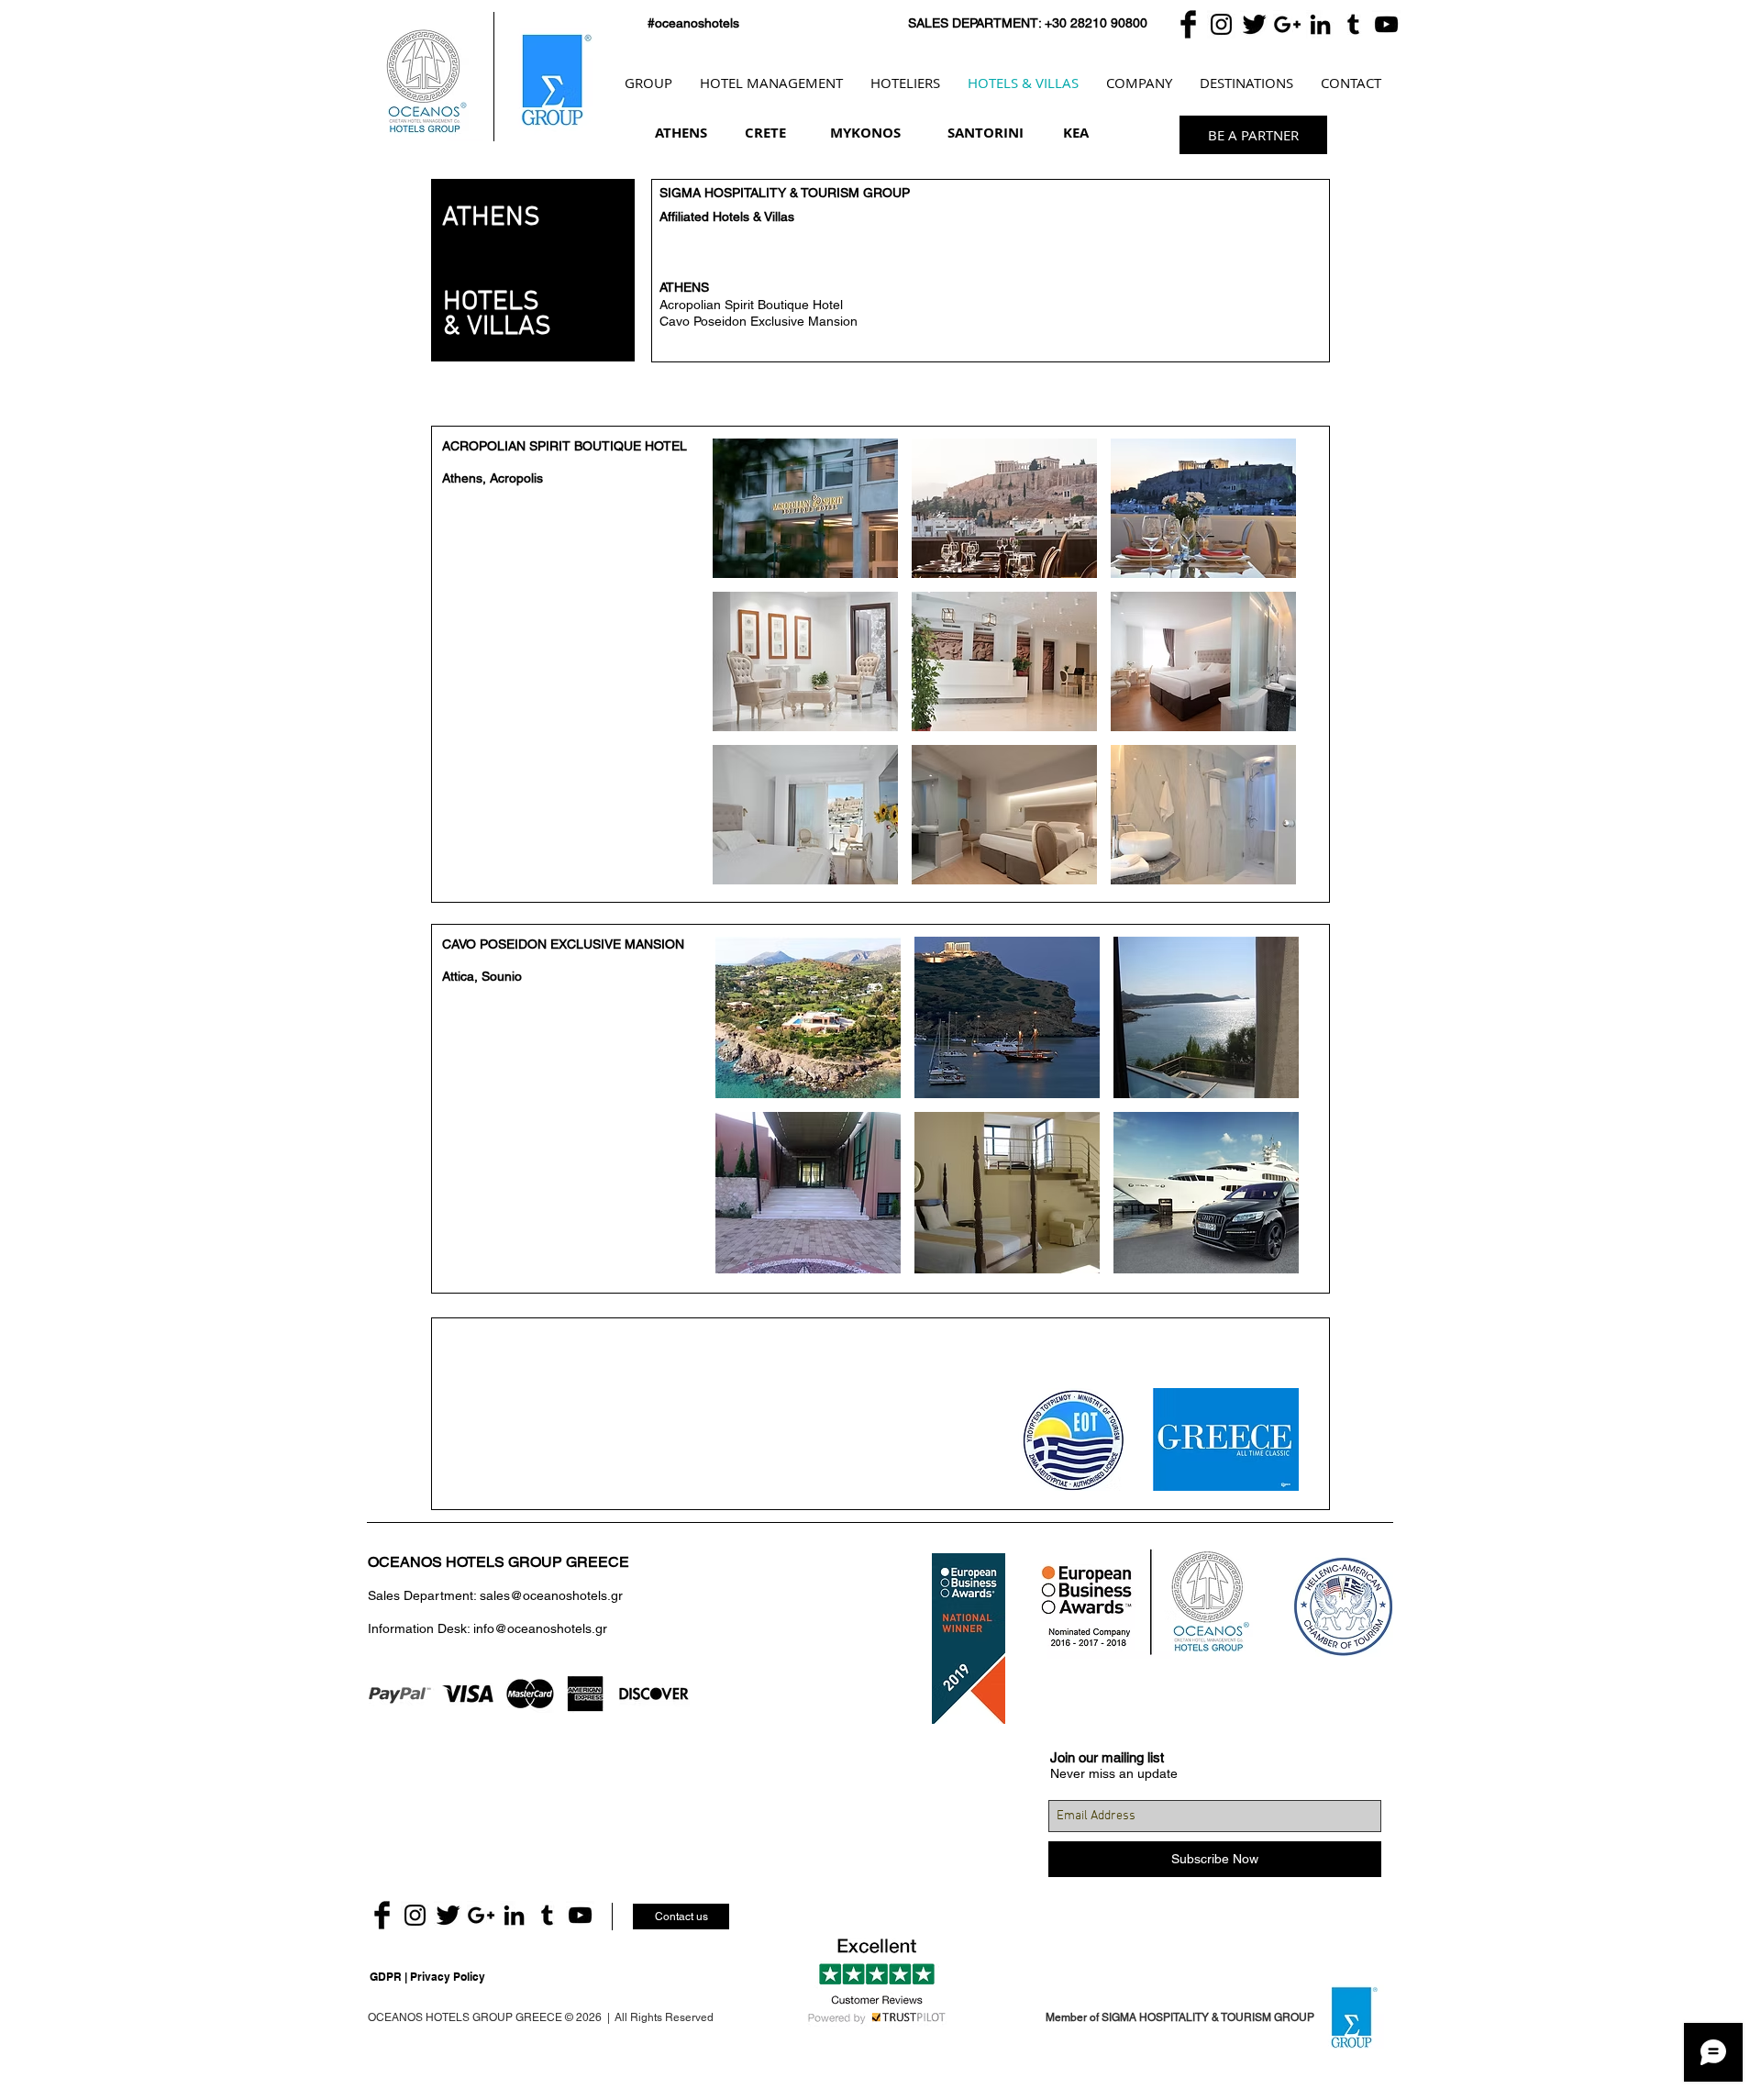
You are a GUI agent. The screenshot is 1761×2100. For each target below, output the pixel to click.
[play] (1258, 870)
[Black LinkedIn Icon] (1320, 24)
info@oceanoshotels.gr (540, 1628)
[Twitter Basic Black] (1254, 24)
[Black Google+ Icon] (1287, 24)
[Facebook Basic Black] (1188, 24)
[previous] (752, 678)
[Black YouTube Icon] (1386, 24)
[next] (1257, 678)
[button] (805, 508)
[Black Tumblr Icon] (1353, 24)
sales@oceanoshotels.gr (551, 1595)
